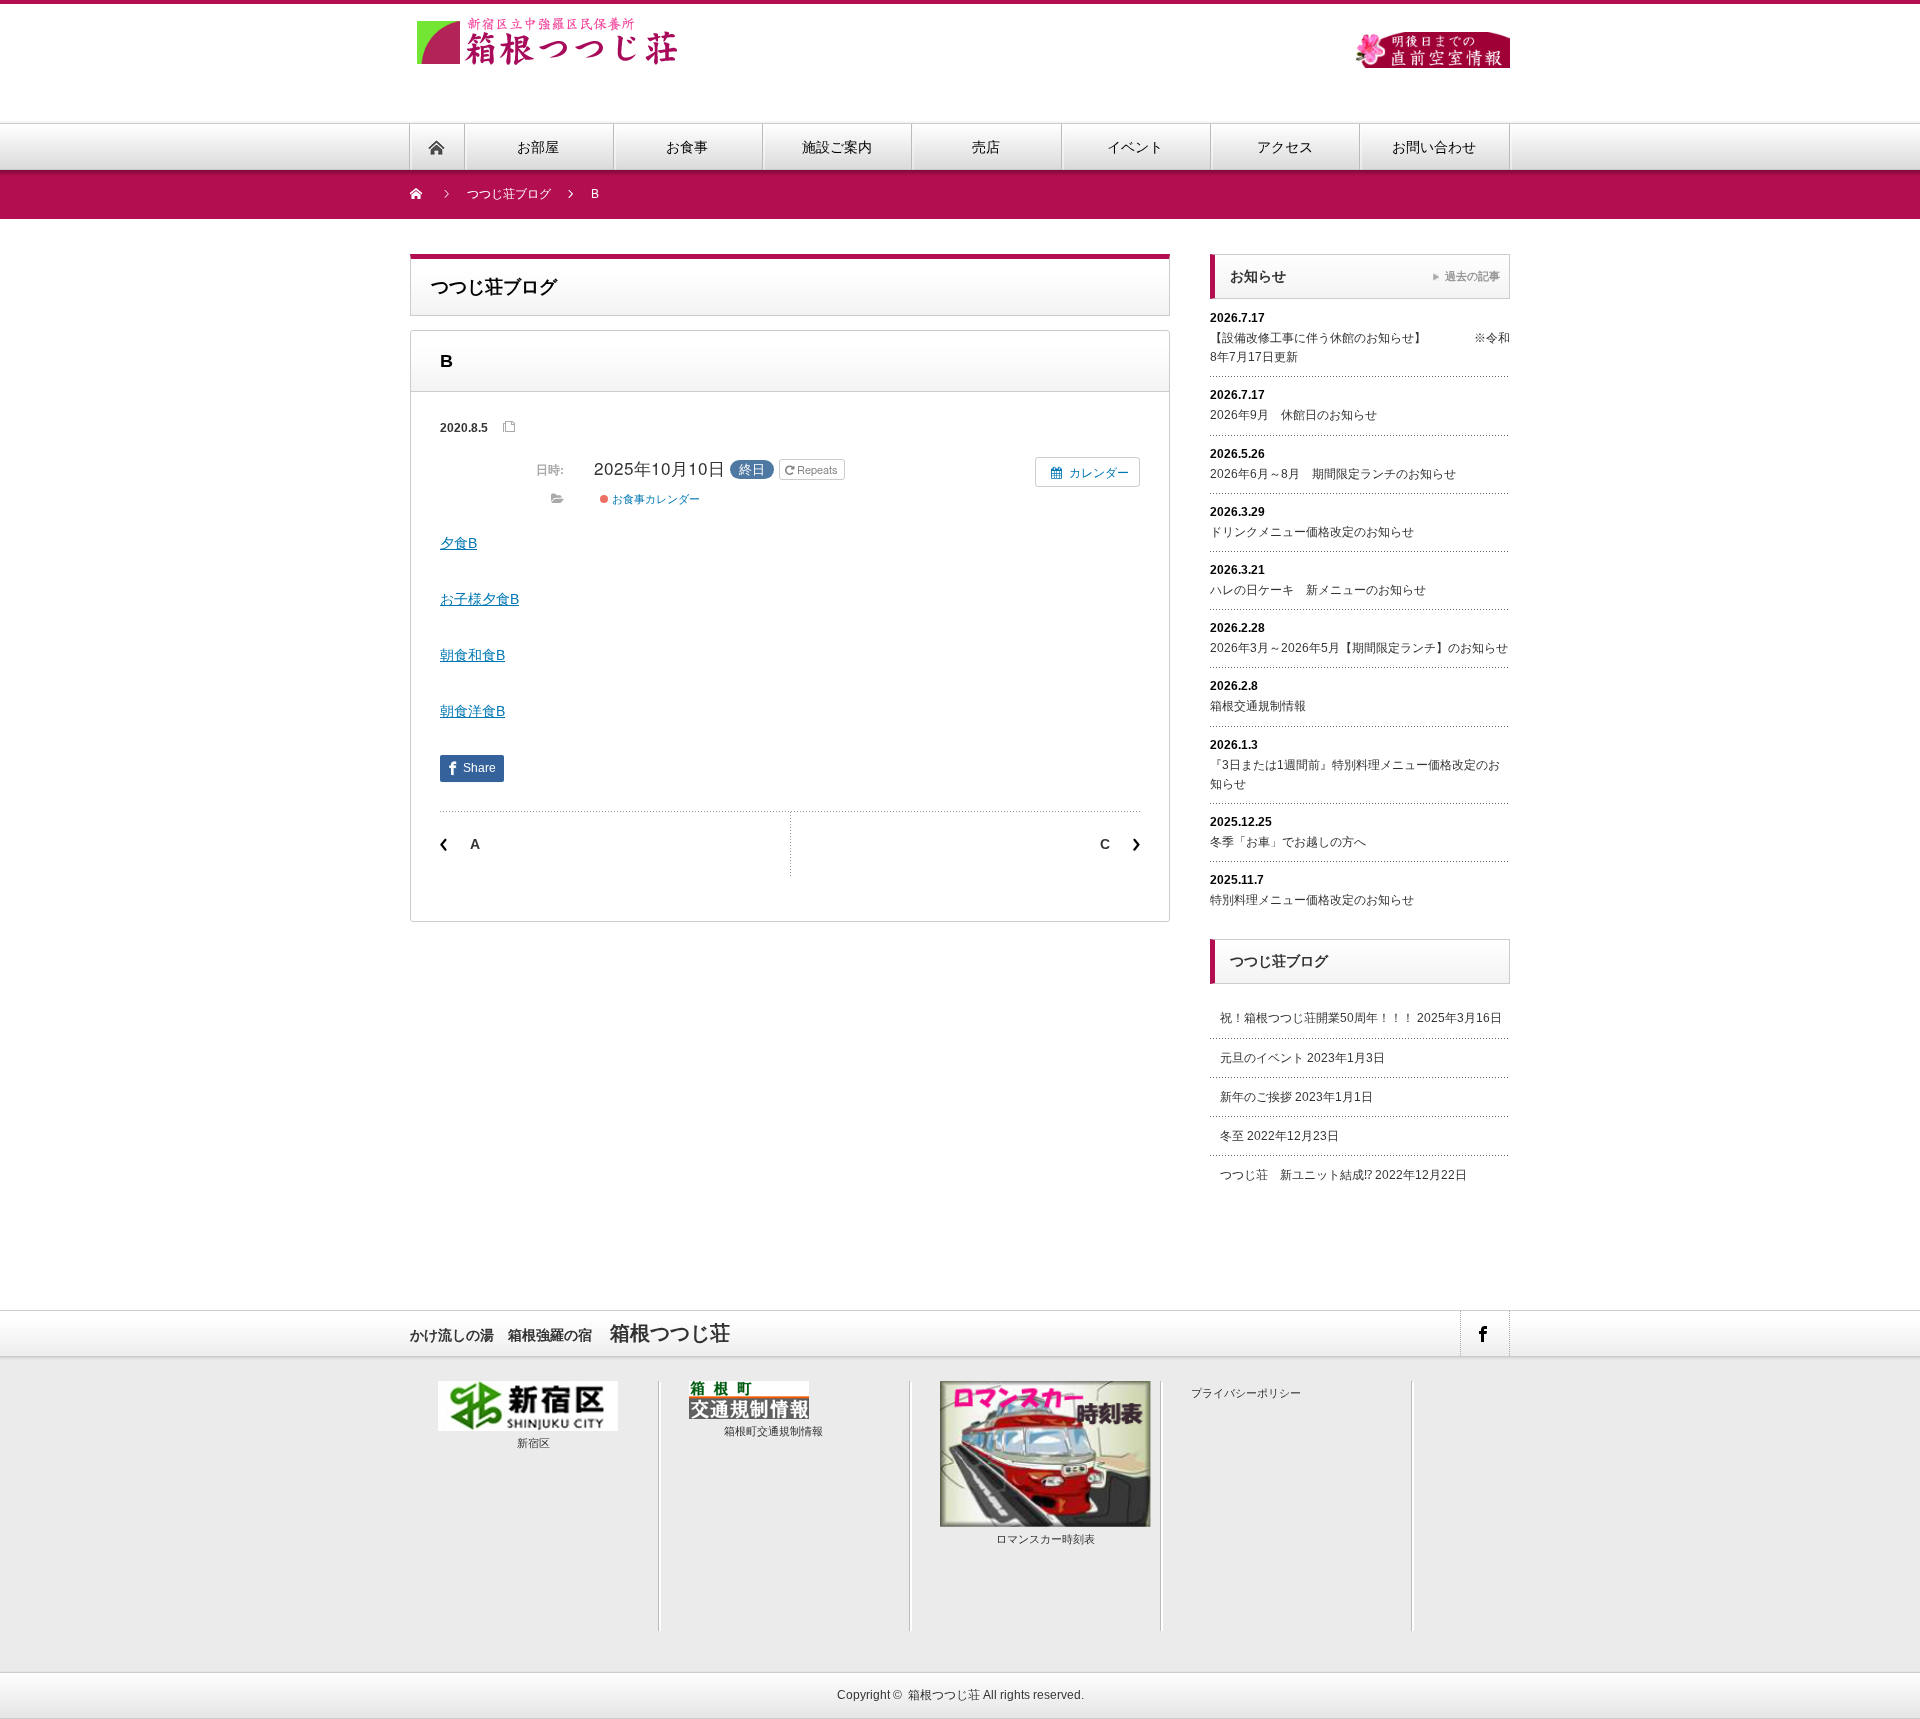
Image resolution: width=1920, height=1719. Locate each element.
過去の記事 (1472, 276)
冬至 (1232, 1136)
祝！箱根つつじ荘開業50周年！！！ (1317, 1018)
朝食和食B (472, 655)
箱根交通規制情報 (1258, 706)
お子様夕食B (479, 599)
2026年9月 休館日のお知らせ (1293, 415)
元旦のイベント (1262, 1058)
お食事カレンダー (654, 498)
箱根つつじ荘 (944, 1695)
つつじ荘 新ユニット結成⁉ (1296, 1175)
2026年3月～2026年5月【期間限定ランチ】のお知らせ (1359, 648)
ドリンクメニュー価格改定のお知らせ (1312, 532)
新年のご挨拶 (1256, 1097)
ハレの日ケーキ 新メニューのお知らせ (1318, 590)
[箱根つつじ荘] (547, 28)
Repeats (817, 469)
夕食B (458, 543)
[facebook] (1484, 1333)
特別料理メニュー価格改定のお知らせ (1312, 900)
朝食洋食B (472, 711)
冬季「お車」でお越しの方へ (1288, 842)
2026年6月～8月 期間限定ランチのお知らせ (1333, 474)
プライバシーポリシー (1246, 1393)
